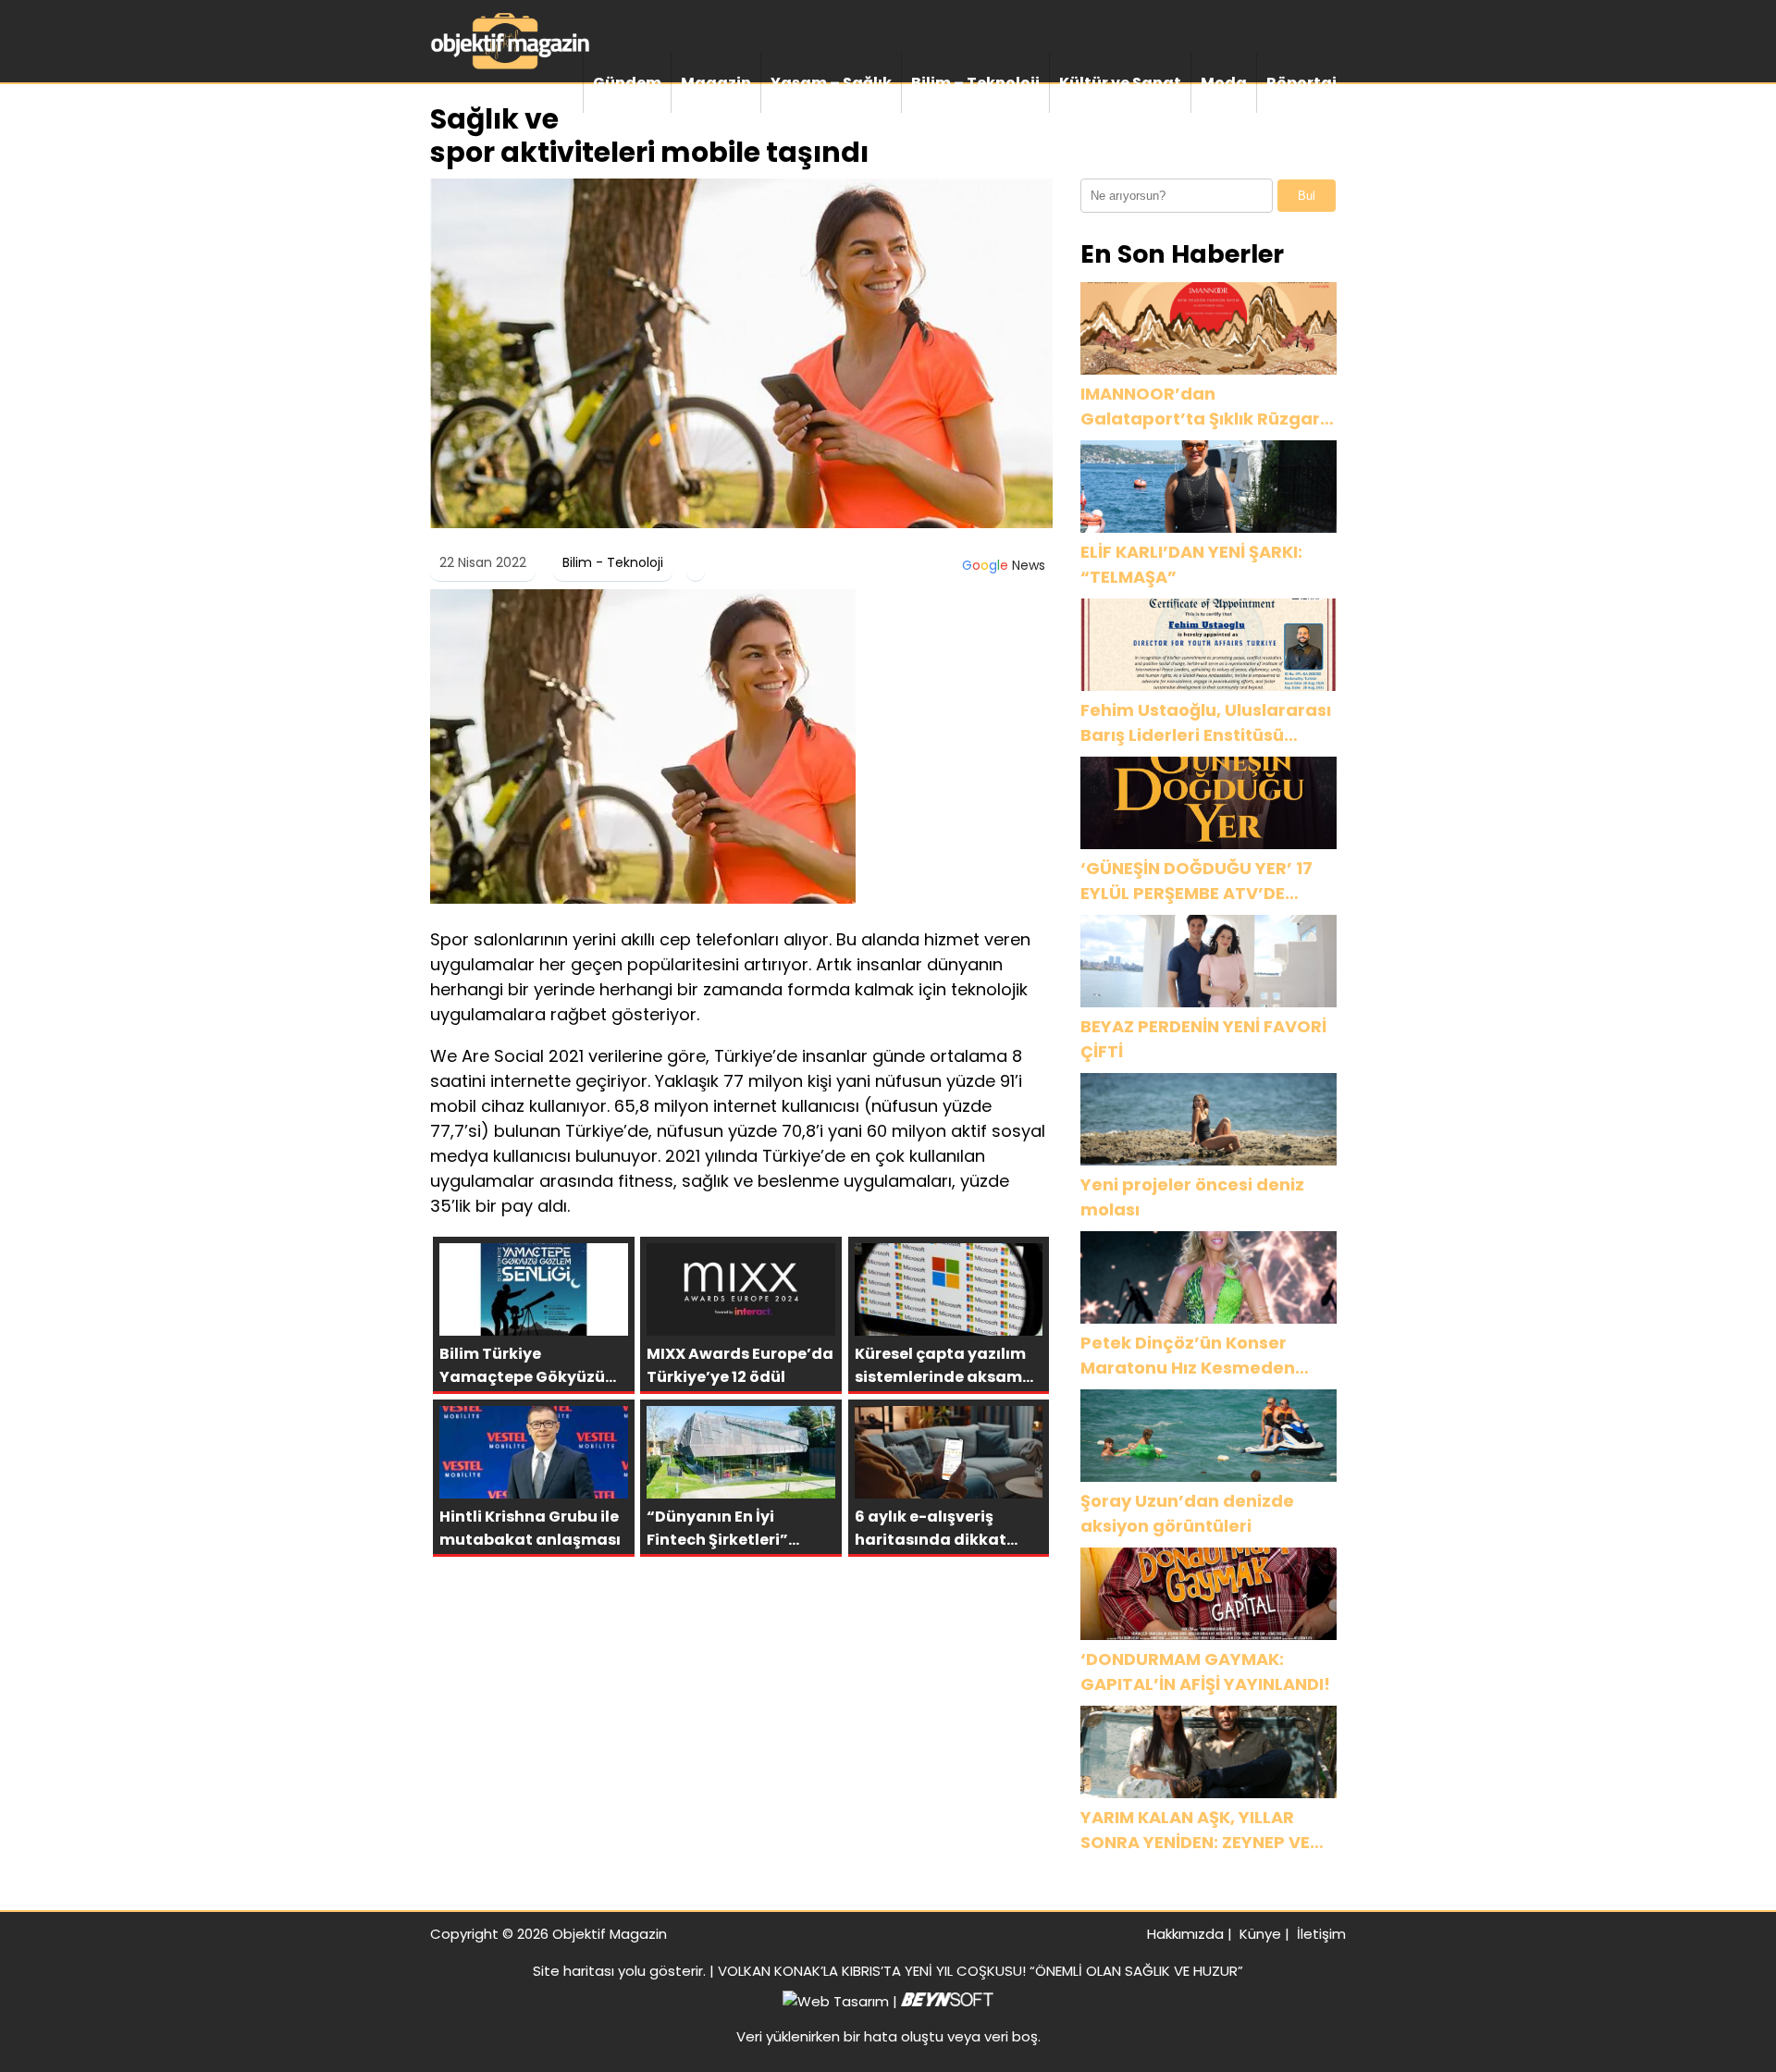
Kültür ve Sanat (1120, 83)
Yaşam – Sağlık (831, 83)
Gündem (627, 83)
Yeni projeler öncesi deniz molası (1192, 1197)
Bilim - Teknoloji (613, 562)
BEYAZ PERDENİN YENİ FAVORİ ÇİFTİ (1203, 1039)
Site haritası (573, 1971)
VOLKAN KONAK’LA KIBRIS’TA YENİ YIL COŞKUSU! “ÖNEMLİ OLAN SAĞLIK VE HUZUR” (980, 1971)
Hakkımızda (1185, 1934)
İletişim (1321, 1934)
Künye (1260, 1934)
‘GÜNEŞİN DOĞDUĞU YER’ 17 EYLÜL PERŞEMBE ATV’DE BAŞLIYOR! (1196, 881)
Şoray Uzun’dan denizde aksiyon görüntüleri (1187, 1513)
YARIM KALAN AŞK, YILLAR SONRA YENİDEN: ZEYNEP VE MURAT (1195, 1830)
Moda (1224, 83)
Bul (1307, 196)
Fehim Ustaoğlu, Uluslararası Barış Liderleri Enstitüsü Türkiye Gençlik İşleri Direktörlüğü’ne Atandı (1206, 723)
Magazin (716, 83)
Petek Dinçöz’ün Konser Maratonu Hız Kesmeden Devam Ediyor (1188, 1356)
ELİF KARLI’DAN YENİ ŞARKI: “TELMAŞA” (1191, 564)
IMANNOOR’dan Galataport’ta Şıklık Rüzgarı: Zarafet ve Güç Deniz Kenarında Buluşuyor (1205, 407)
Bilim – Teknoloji (975, 83)
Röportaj (1301, 83)
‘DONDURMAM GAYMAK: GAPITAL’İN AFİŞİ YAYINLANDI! (1205, 1671)
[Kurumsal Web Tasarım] (947, 2001)
